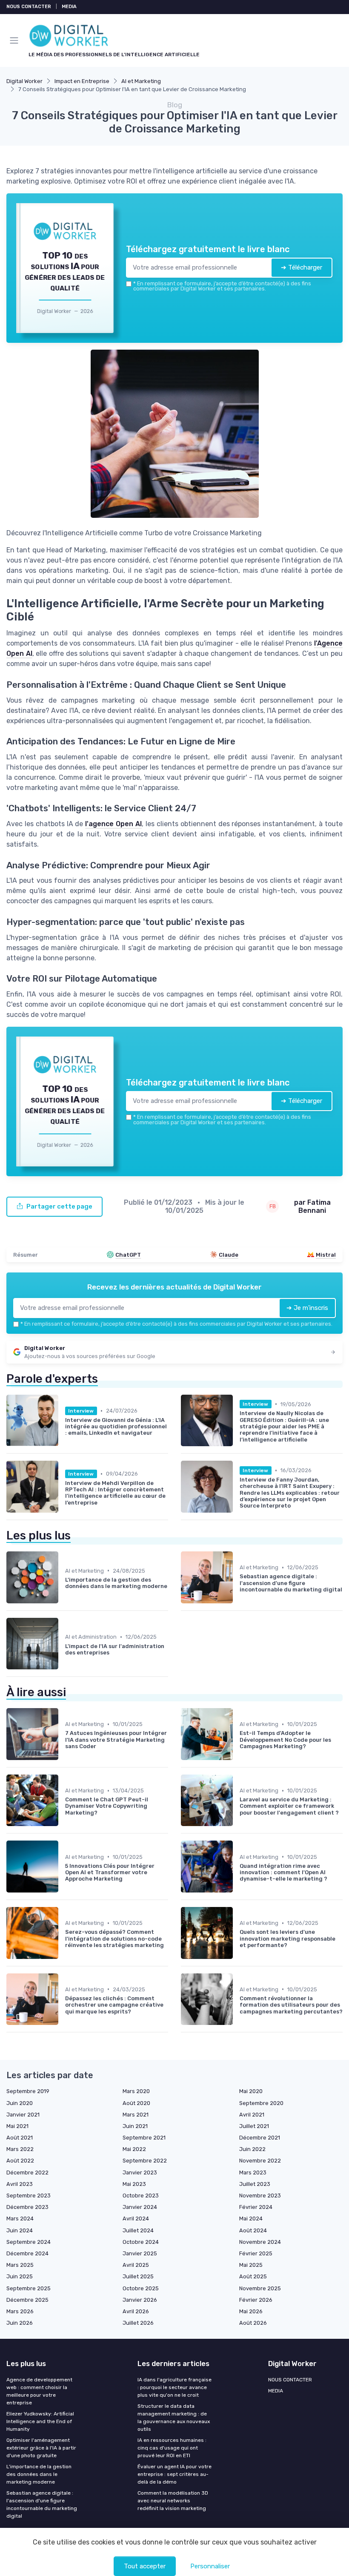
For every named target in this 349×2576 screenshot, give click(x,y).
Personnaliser (210, 2566)
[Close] (265, 1253)
